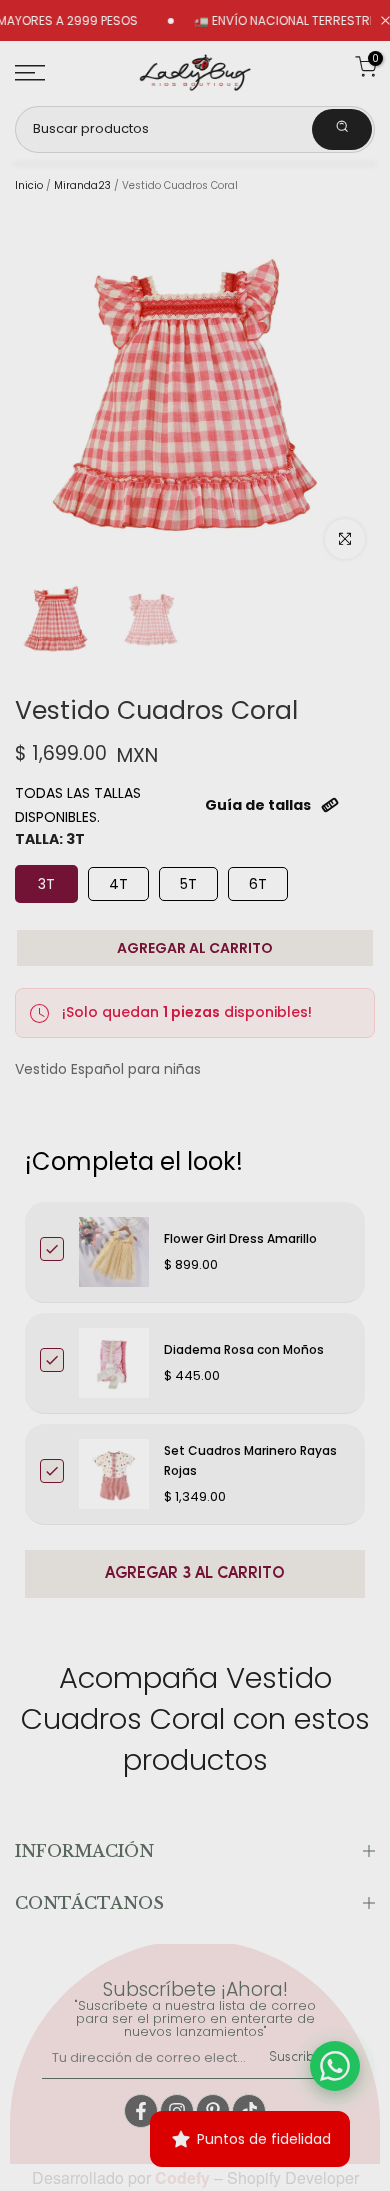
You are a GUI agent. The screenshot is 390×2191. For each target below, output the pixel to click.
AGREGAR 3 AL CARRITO (195, 1574)
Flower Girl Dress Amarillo (240, 1238)
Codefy (184, 2177)
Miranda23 (82, 186)
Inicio (29, 186)
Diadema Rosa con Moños (244, 1349)
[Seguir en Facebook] (141, 2111)
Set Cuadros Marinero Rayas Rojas (250, 1460)
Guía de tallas (258, 805)
